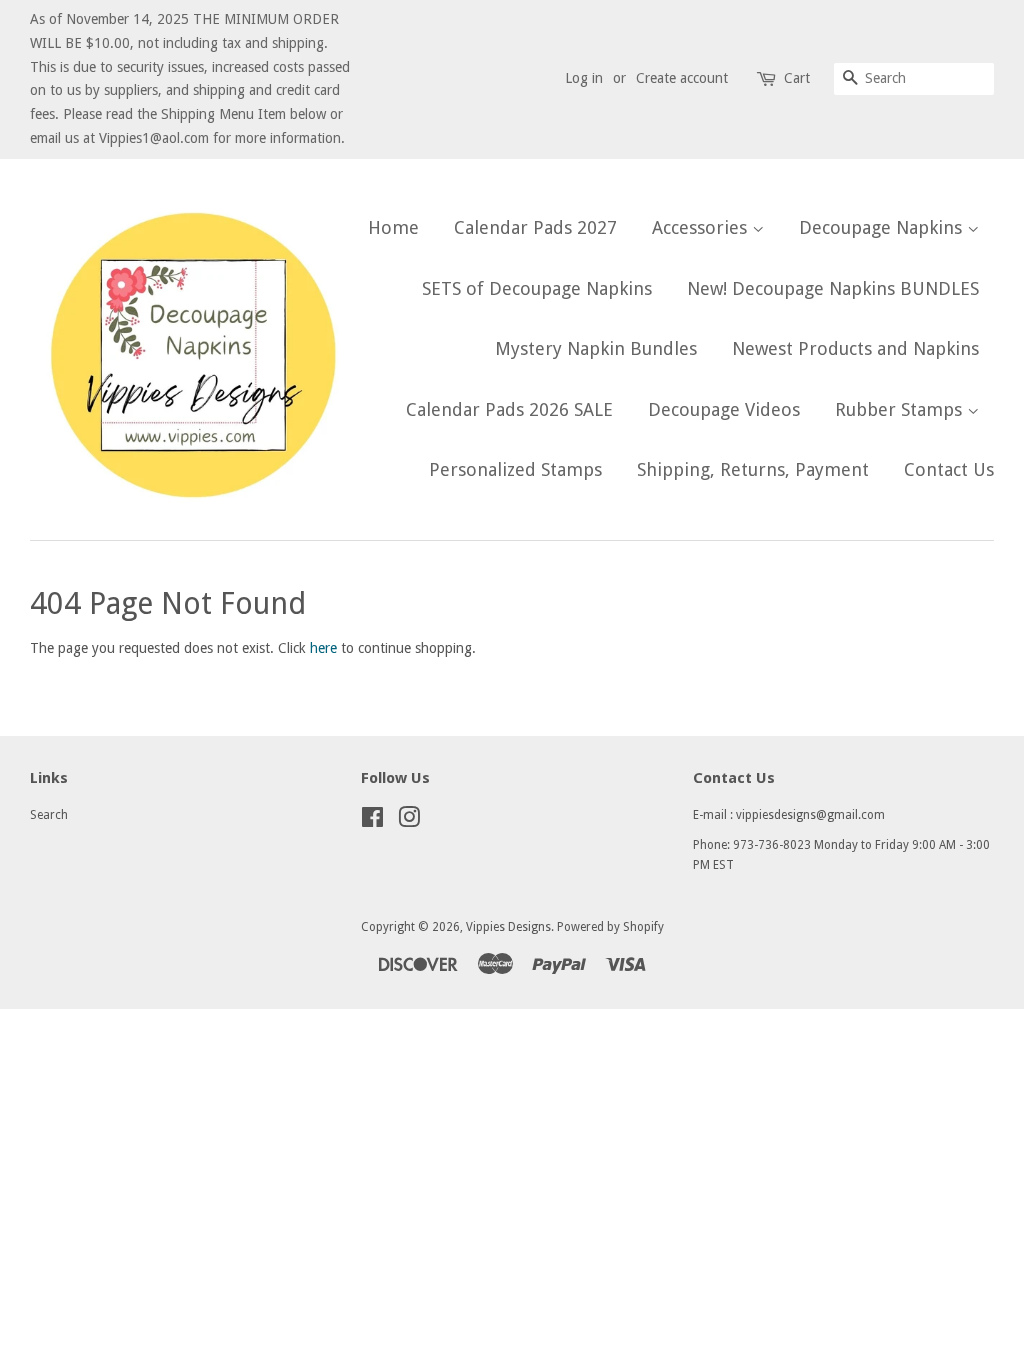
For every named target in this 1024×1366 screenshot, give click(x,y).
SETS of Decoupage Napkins (537, 288)
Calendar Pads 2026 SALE (509, 409)
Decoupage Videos (724, 409)
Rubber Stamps (901, 409)
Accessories (702, 227)
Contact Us (949, 469)
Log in (584, 78)
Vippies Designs (508, 927)
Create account (682, 78)
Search (49, 815)
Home (393, 227)
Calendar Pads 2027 (535, 227)
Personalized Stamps (515, 469)
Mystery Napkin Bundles (596, 348)
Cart (797, 78)
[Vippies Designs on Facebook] (372, 822)
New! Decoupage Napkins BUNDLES (833, 288)
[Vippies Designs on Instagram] (409, 822)
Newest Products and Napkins (855, 348)
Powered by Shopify (610, 927)
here (323, 648)
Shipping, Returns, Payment (753, 469)
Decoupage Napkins (883, 227)
